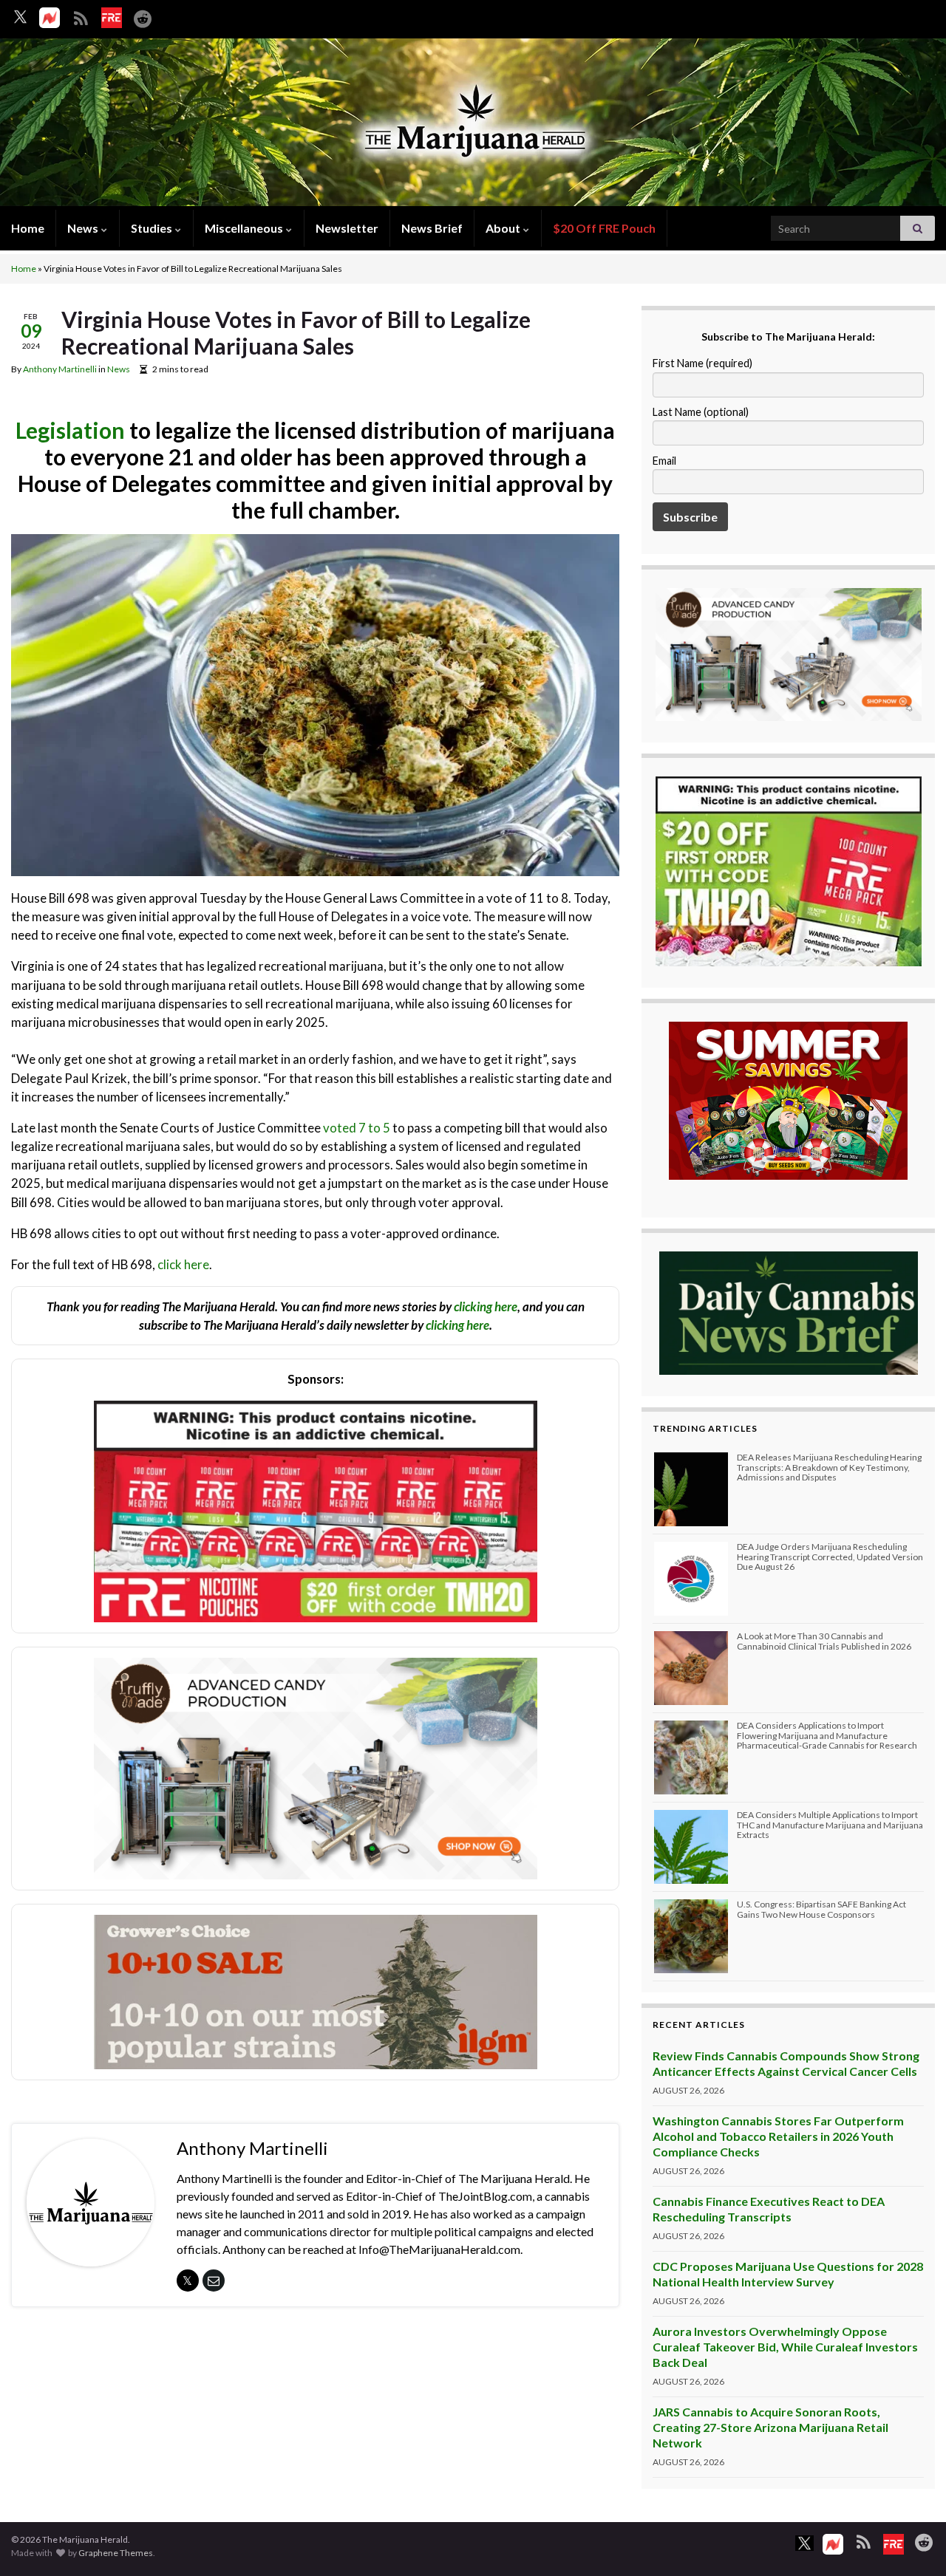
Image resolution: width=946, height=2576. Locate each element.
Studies (153, 228)
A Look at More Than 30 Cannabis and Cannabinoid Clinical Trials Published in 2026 (824, 1641)
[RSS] (81, 16)
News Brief (432, 228)
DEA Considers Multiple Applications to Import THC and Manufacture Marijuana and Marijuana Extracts (830, 1824)
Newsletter (347, 228)
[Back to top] (913, 2543)
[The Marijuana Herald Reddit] (143, 16)
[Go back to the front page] (473, 124)
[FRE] (112, 18)
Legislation (70, 430)
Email (664, 461)
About (504, 228)
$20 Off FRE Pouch (604, 228)
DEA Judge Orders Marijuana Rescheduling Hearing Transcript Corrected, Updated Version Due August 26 (830, 1556)
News (84, 228)
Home (28, 228)
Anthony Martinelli (60, 369)
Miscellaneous (245, 228)
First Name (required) (702, 363)
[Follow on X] (20, 17)
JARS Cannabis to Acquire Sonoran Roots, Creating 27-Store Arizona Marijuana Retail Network (770, 2427)
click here (183, 1264)
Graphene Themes (116, 2553)
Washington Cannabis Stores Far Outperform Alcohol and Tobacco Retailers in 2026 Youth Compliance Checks (778, 2136)
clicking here (486, 1306)
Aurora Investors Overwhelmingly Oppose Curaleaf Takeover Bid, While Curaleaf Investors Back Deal (785, 2347)
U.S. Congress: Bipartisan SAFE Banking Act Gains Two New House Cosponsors (821, 1909)
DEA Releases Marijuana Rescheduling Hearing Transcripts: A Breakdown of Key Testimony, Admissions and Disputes (829, 1467)
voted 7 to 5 (357, 1128)
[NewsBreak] (50, 18)
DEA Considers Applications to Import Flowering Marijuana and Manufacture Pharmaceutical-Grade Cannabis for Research (827, 1735)
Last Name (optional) (701, 412)
